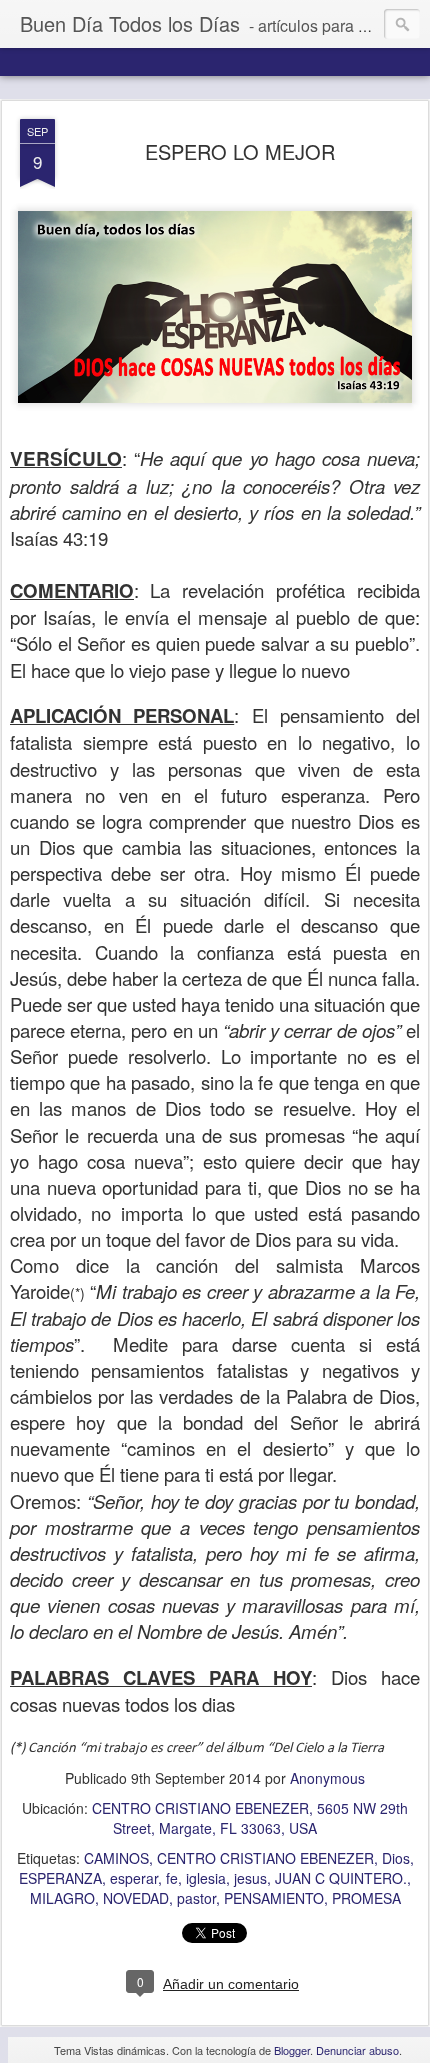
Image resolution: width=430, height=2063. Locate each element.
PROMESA (366, 1898)
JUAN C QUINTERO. (341, 1878)
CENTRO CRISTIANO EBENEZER (265, 1858)
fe (172, 1878)
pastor (196, 1898)
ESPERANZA (60, 1878)
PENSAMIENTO (274, 1898)
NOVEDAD (136, 1898)
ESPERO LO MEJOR (240, 151)
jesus (250, 1878)
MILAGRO (62, 1898)
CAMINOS (116, 1858)
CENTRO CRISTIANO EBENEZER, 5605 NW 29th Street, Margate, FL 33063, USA (250, 1818)
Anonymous (327, 1778)
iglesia (206, 1878)
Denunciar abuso (357, 2050)
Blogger (292, 2050)
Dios (396, 1858)
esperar (134, 1878)
